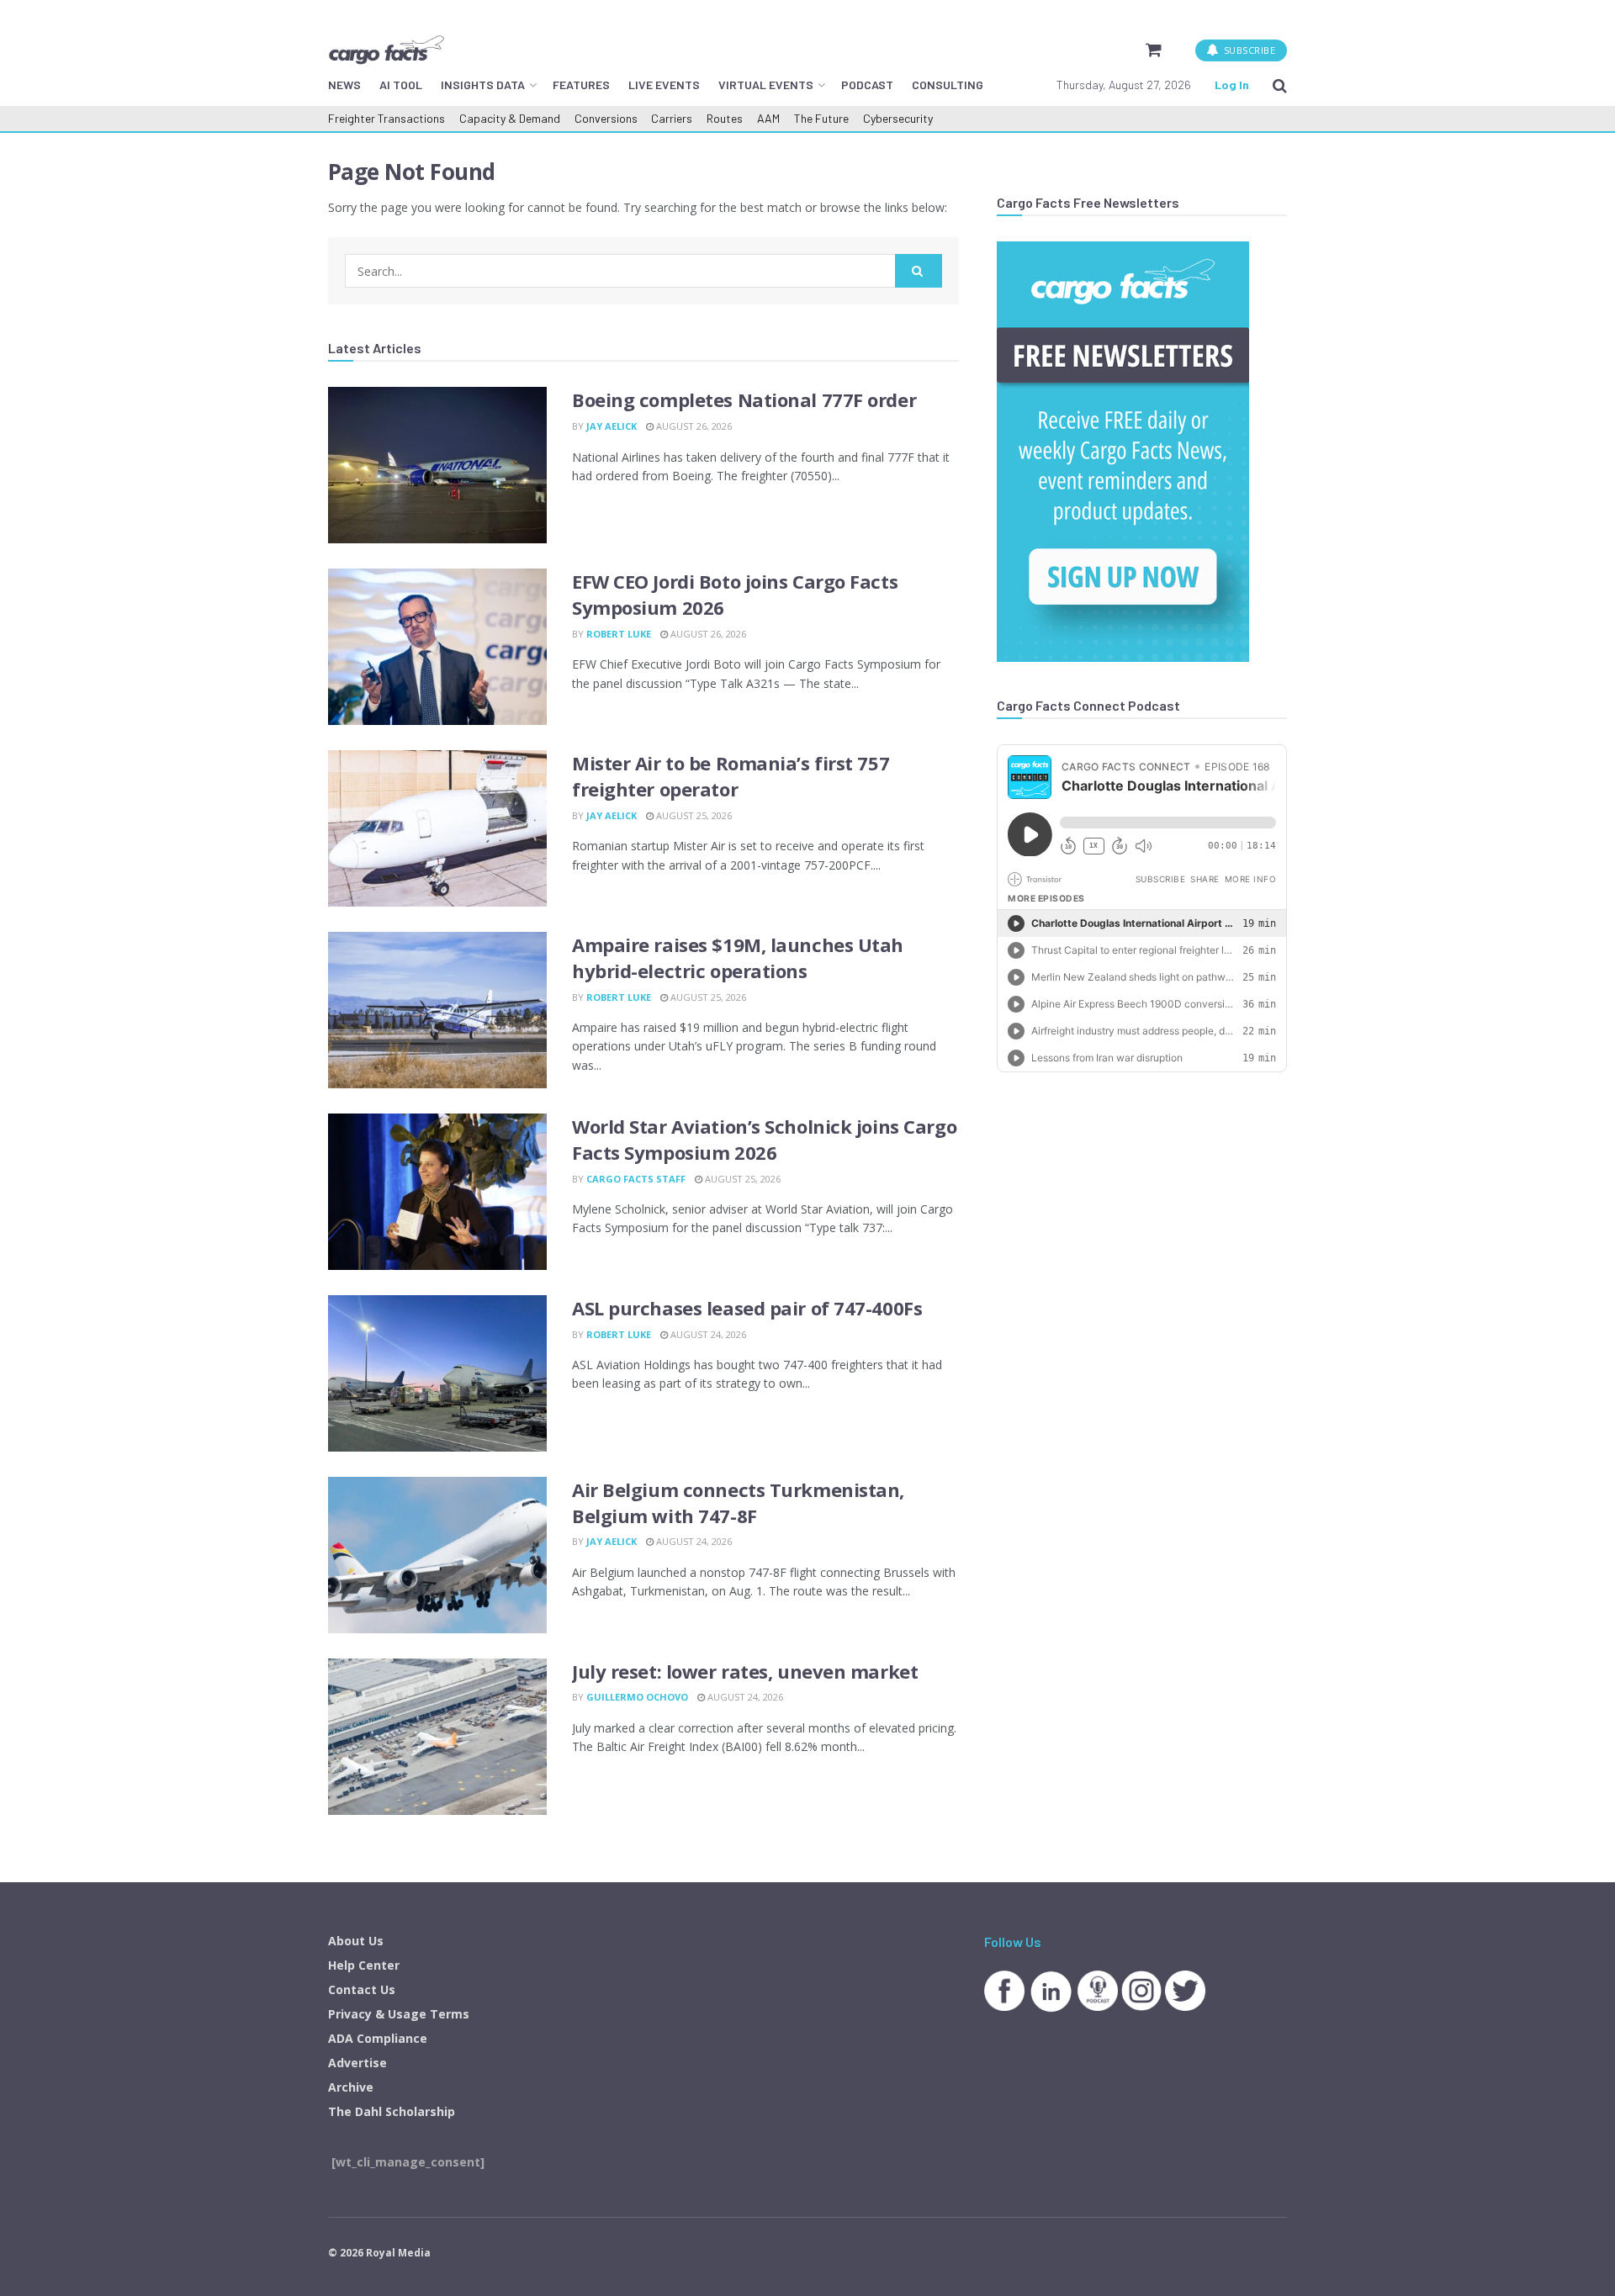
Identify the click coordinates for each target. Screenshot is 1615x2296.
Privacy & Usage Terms (399, 2014)
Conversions (606, 118)
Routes (725, 118)
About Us (356, 1941)
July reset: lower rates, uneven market (745, 1671)
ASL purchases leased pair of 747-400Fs (747, 1308)
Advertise (357, 2063)
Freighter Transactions (387, 118)
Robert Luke (619, 634)
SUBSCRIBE (1248, 50)
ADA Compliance (378, 2038)
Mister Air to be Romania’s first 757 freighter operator (731, 776)
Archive (351, 2087)
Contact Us (362, 1989)
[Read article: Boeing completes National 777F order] (437, 465)
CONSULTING (948, 85)
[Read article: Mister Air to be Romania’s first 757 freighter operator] (437, 828)
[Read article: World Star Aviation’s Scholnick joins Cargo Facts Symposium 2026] (437, 1192)
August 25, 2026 (693, 815)
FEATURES (581, 85)
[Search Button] (1280, 85)
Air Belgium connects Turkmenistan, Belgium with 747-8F (738, 1502)
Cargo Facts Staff (636, 1179)
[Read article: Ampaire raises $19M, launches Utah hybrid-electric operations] (437, 1010)
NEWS (344, 85)
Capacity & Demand (510, 118)
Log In (1232, 85)
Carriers (672, 118)
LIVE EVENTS (664, 85)
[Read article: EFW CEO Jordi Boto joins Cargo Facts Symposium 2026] (437, 647)
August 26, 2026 (693, 426)
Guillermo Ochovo (637, 1697)
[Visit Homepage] (386, 50)
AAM (768, 118)
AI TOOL (401, 85)
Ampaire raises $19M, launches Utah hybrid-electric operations (738, 958)
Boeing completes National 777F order (744, 399)
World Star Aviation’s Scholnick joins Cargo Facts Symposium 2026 (764, 1139)
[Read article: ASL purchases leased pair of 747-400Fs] (437, 1373)
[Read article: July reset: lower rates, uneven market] (437, 1737)
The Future (821, 118)
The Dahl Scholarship (392, 2111)
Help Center (364, 1965)
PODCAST (867, 85)
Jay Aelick (612, 426)
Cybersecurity (898, 118)
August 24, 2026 (707, 1334)
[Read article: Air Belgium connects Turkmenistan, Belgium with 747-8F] (437, 1555)
